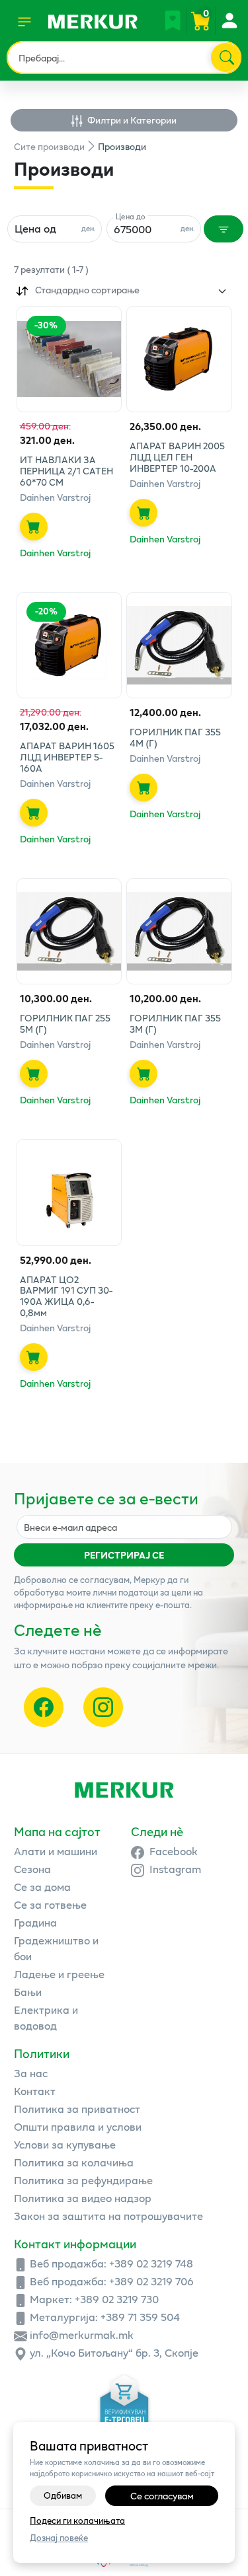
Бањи (28, 1992)
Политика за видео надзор (83, 2198)
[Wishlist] (173, 20)
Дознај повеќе (59, 2538)
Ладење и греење (59, 1974)
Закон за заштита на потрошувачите (108, 2216)
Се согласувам (162, 2496)
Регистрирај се (124, 1555)
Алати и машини (56, 1851)
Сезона (32, 1869)
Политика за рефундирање (83, 2180)
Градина (35, 1922)
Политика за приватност (77, 2109)
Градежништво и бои (56, 1948)
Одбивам (63, 2495)
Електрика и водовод (46, 2017)
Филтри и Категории (132, 120)
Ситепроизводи (49, 146)
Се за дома (42, 1887)
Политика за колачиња (74, 2162)
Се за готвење (50, 1904)
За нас (31, 2073)
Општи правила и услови (78, 2126)
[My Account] (229, 20)
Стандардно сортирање (87, 290)
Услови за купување (65, 2144)
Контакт (35, 2091)
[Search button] (226, 57)
